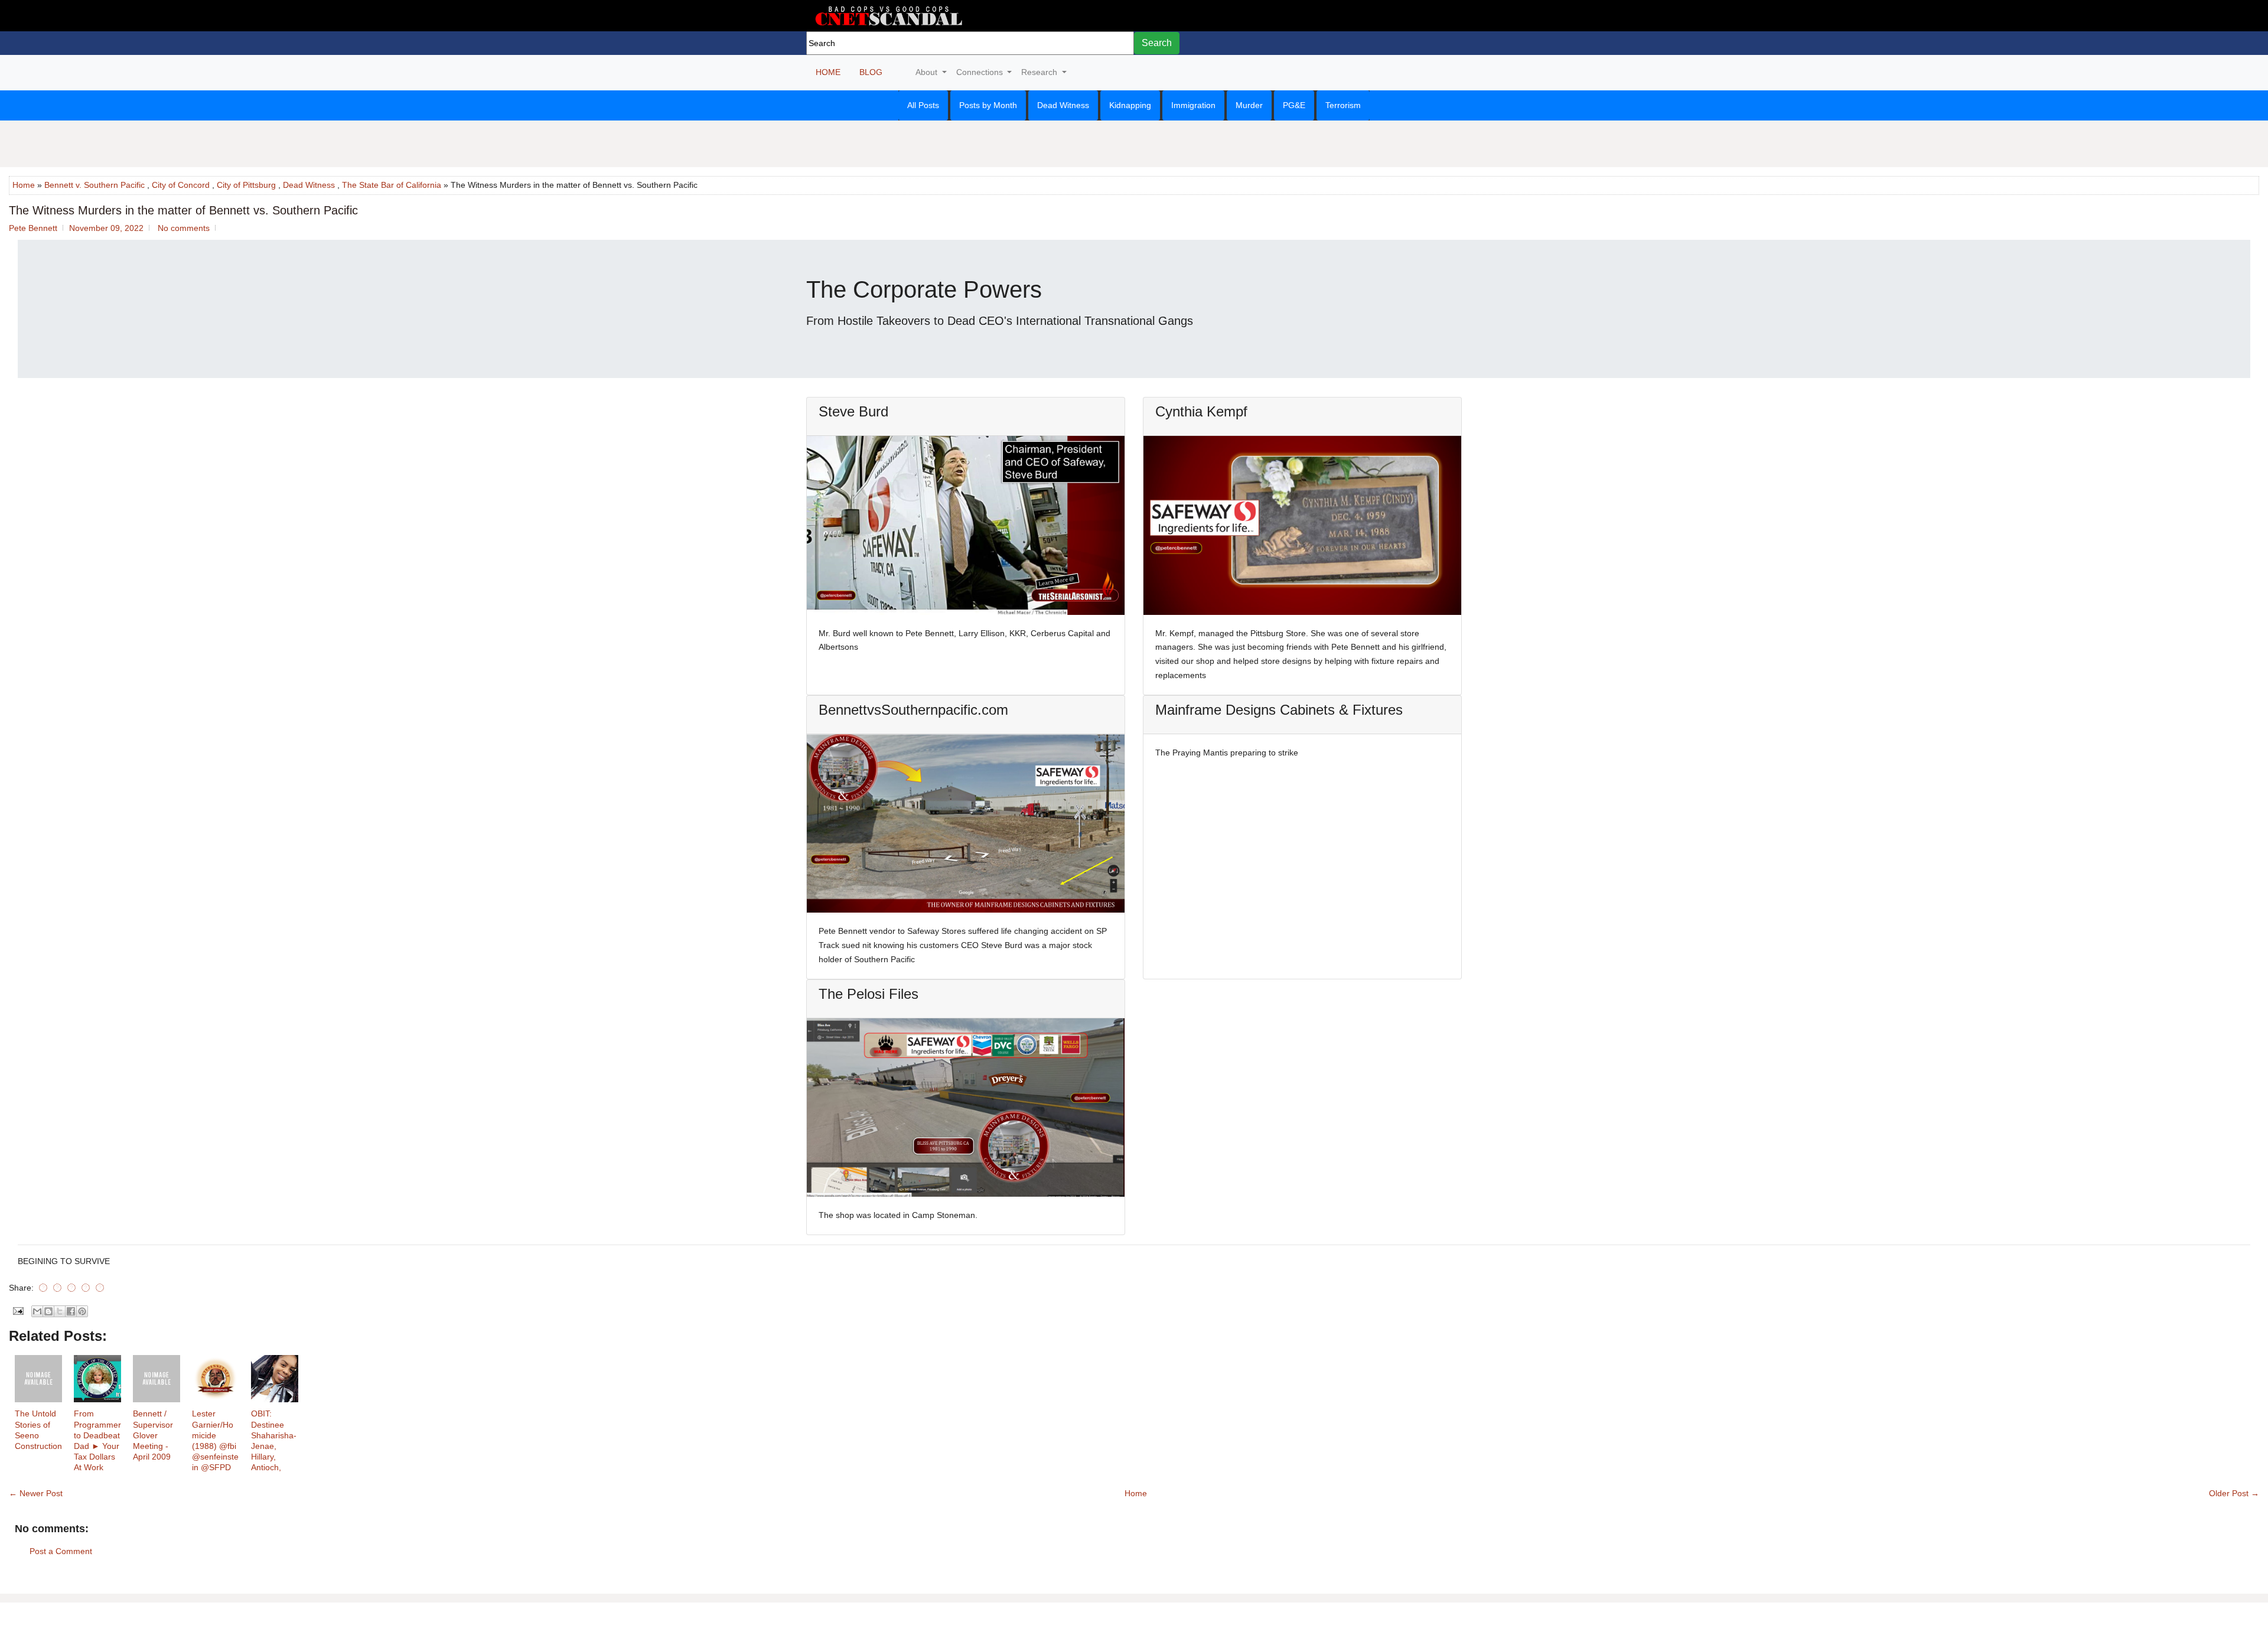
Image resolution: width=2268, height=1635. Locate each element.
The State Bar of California (392, 185)
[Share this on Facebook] (43, 1288)
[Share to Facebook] (71, 1311)
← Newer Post (36, 1493)
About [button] (928, 72)
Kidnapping (1130, 105)
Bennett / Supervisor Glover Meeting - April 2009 (153, 1435)
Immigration (1193, 105)
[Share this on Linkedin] (100, 1288)
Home (24, 185)
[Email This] (37, 1311)
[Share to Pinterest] (82, 1311)
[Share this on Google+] (71, 1288)
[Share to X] (60, 1311)
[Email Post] (17, 1310)
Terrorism (1343, 105)
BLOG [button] (871, 72)
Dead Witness (1063, 105)
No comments (184, 228)
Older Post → (2234, 1493)
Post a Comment (61, 1551)
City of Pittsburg (246, 185)
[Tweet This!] (57, 1288)
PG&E (1294, 105)
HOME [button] (828, 72)
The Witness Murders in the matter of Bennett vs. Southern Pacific (183, 210)
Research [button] (1040, 72)
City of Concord (181, 185)
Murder (1249, 105)
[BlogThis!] (48, 1311)
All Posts (923, 105)
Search (1157, 43)
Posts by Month (988, 105)
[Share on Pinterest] (86, 1288)
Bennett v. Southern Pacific (94, 185)
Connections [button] (981, 72)
